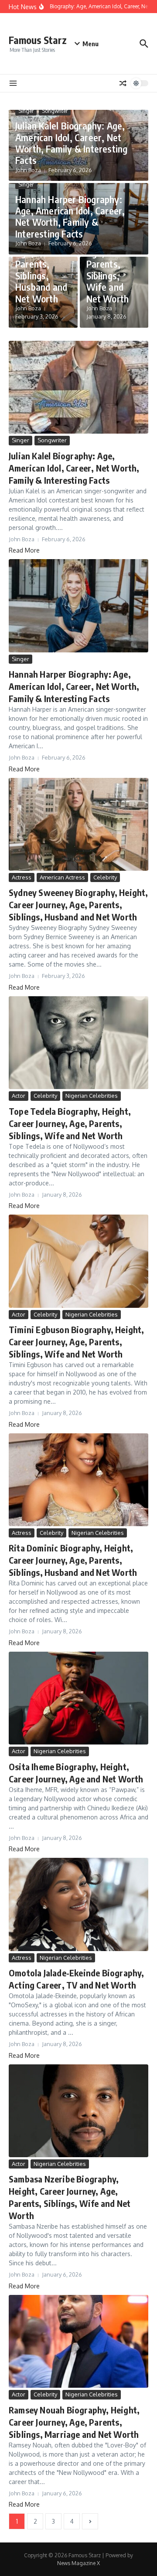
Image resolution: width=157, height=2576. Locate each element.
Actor (19, 1096)
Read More (24, 550)
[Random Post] (123, 83)
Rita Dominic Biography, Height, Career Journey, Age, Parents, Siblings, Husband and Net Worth (73, 1560)
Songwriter (55, 111)
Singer (26, 111)
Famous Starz (38, 40)
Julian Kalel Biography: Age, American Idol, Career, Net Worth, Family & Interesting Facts (71, 143)
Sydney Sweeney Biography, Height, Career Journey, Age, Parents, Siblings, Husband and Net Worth (78, 904)
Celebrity (105, 877)
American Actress (62, 877)
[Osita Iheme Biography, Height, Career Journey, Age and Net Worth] (78, 1698)
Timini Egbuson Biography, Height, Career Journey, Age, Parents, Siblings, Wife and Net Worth (77, 1342)
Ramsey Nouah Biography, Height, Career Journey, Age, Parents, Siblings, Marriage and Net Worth (74, 2422)
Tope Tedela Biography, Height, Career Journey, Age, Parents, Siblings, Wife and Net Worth (70, 1123)
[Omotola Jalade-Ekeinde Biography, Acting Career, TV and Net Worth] (78, 1904)
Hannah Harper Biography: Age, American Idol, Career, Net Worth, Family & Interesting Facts (70, 216)
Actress (22, 877)
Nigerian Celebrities (92, 1096)
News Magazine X (78, 2563)
